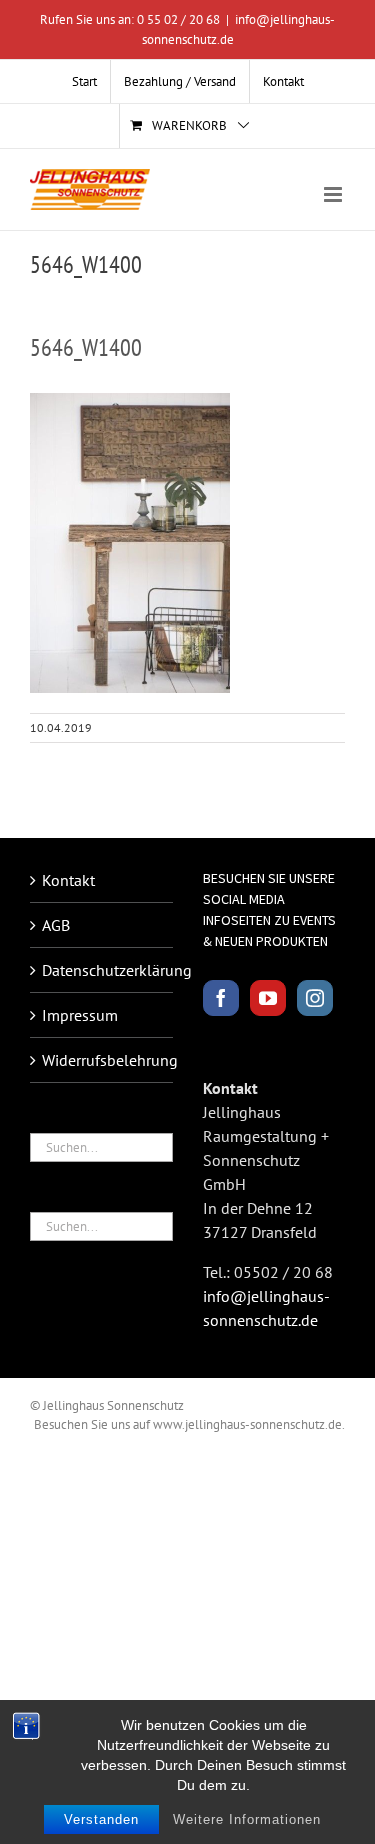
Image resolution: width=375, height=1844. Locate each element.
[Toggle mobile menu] (334, 194)
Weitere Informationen (247, 1819)
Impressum (80, 1015)
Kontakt (68, 880)
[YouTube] (268, 998)
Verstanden (101, 1819)
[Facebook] (221, 998)
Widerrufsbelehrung (102, 1060)
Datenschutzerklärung (102, 970)
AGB (56, 925)
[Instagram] (315, 998)
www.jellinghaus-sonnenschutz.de (247, 1424)
